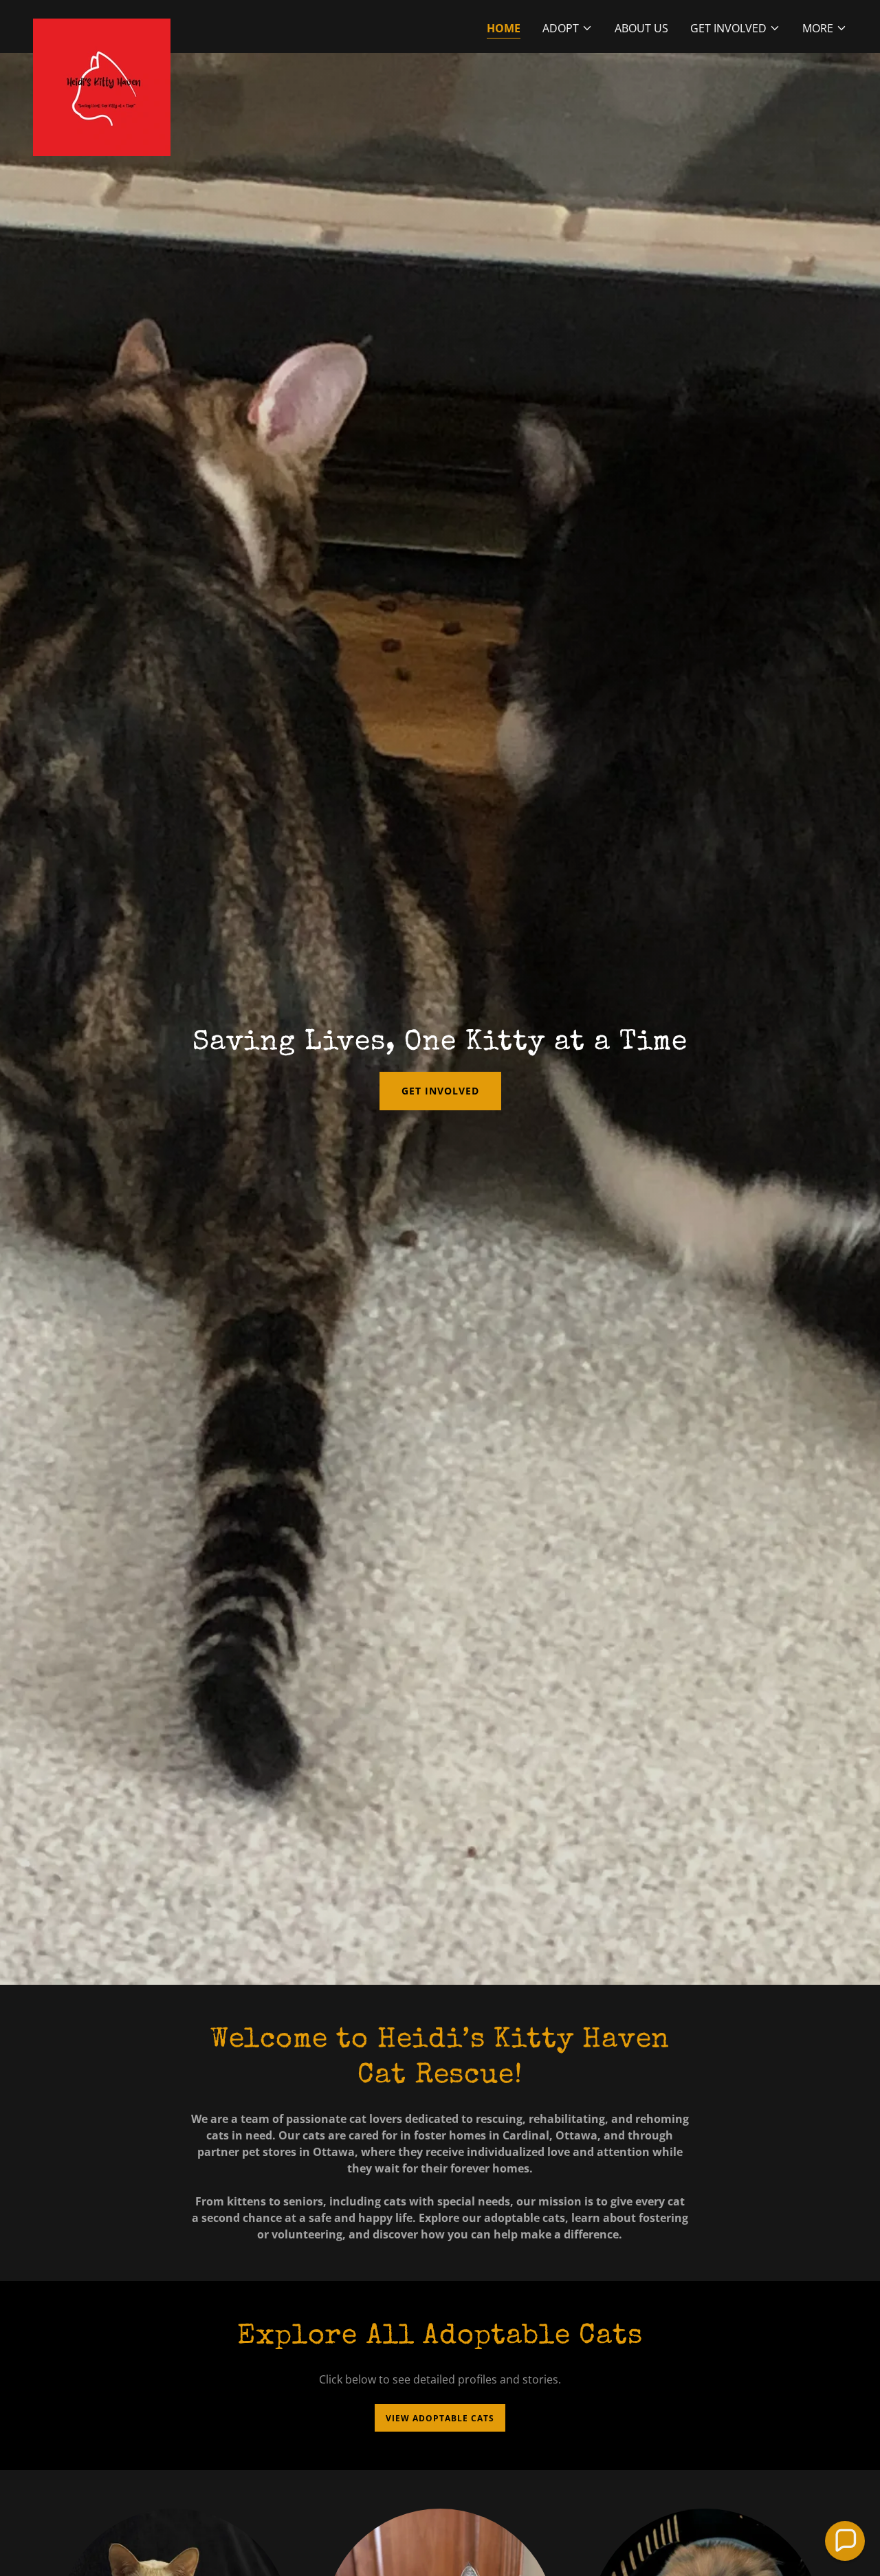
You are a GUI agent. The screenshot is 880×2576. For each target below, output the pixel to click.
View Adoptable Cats (440, 2418)
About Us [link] (641, 28)
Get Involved (440, 1091)
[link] (102, 24)
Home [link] (504, 28)
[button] (568, 28)
